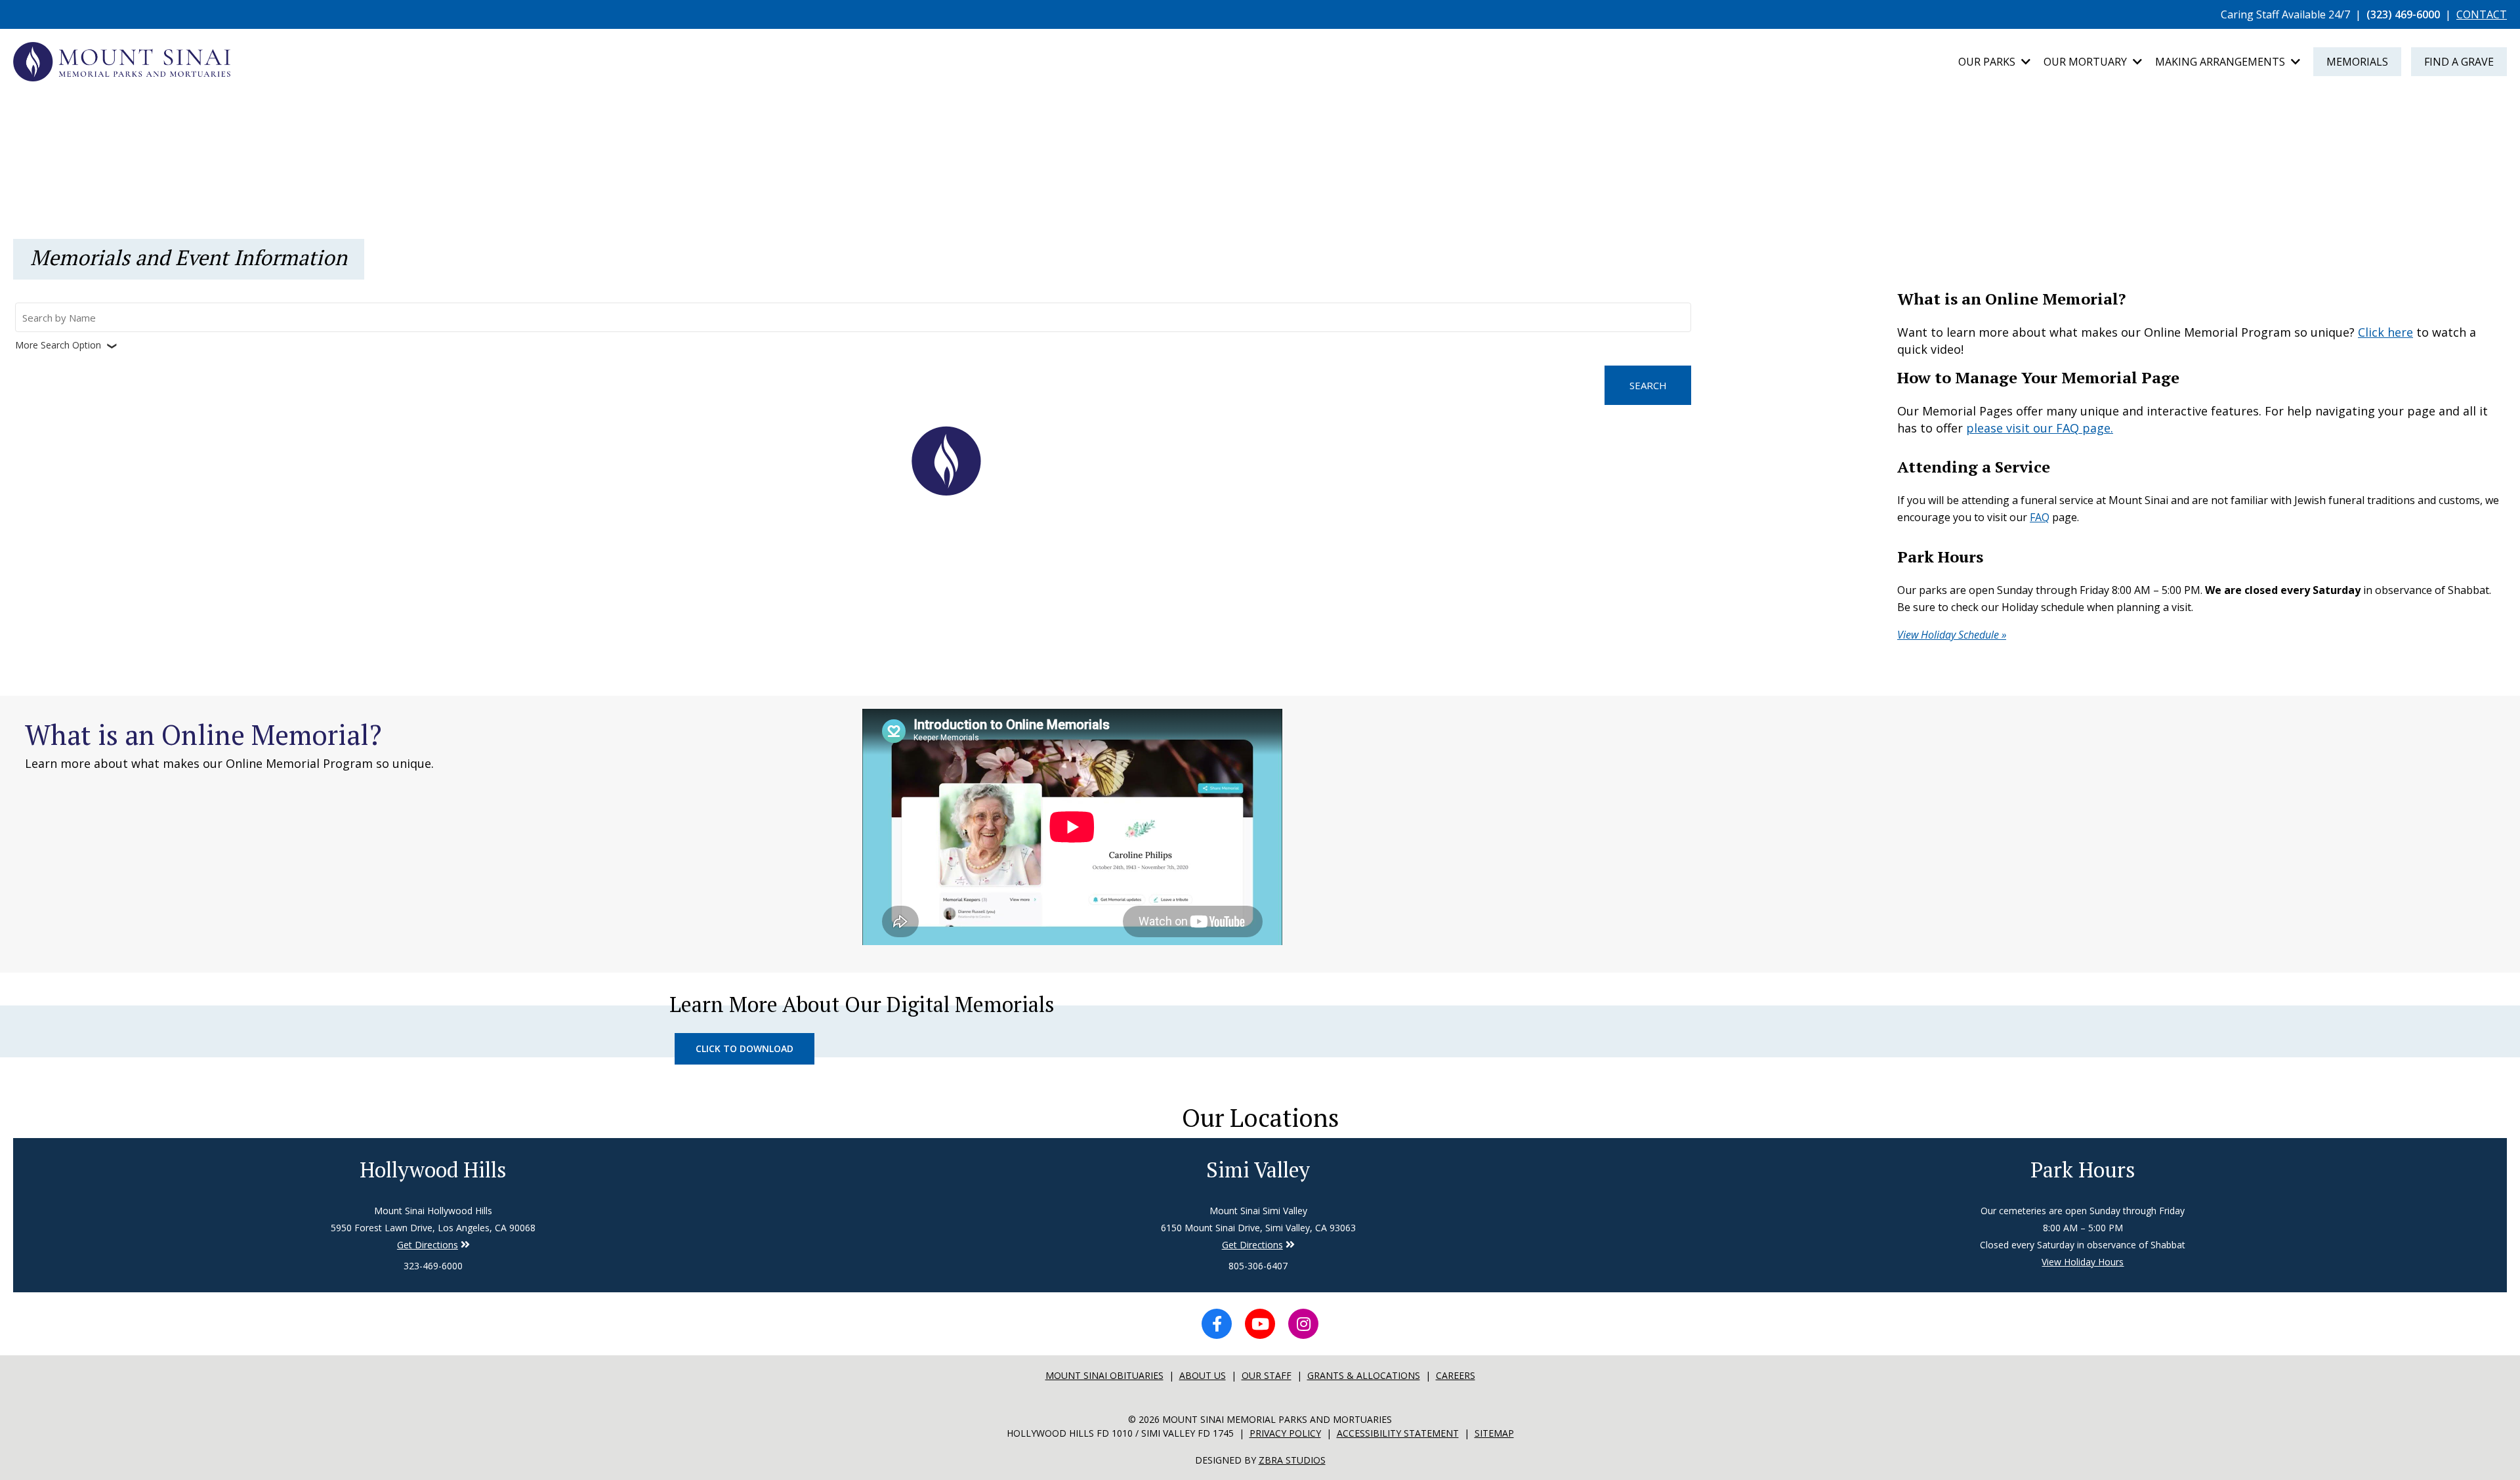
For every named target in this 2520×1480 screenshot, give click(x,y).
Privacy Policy (1285, 1433)
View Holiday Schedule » (1952, 635)
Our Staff (1267, 1375)
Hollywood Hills (433, 1170)
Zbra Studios (1292, 1460)
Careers (1456, 1375)
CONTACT (2482, 14)
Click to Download (745, 1048)
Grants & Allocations (1364, 1375)
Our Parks (1988, 62)
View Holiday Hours (2083, 1262)
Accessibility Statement (1398, 1433)
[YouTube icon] (1260, 1324)
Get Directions (428, 1245)
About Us (1203, 1375)
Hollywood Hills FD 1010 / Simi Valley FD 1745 (1120, 1433)
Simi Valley (1258, 1170)
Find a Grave (2459, 62)
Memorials (2357, 62)
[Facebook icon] (1217, 1324)
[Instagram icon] (1303, 1324)
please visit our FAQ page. (2040, 428)
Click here (2385, 332)
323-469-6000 (433, 1266)
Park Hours (2083, 1170)
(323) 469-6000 (2403, 14)
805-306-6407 (1258, 1266)
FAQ (2040, 517)
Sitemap (1494, 1433)
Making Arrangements (2221, 62)
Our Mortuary (2087, 62)
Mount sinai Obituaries (1104, 1375)
